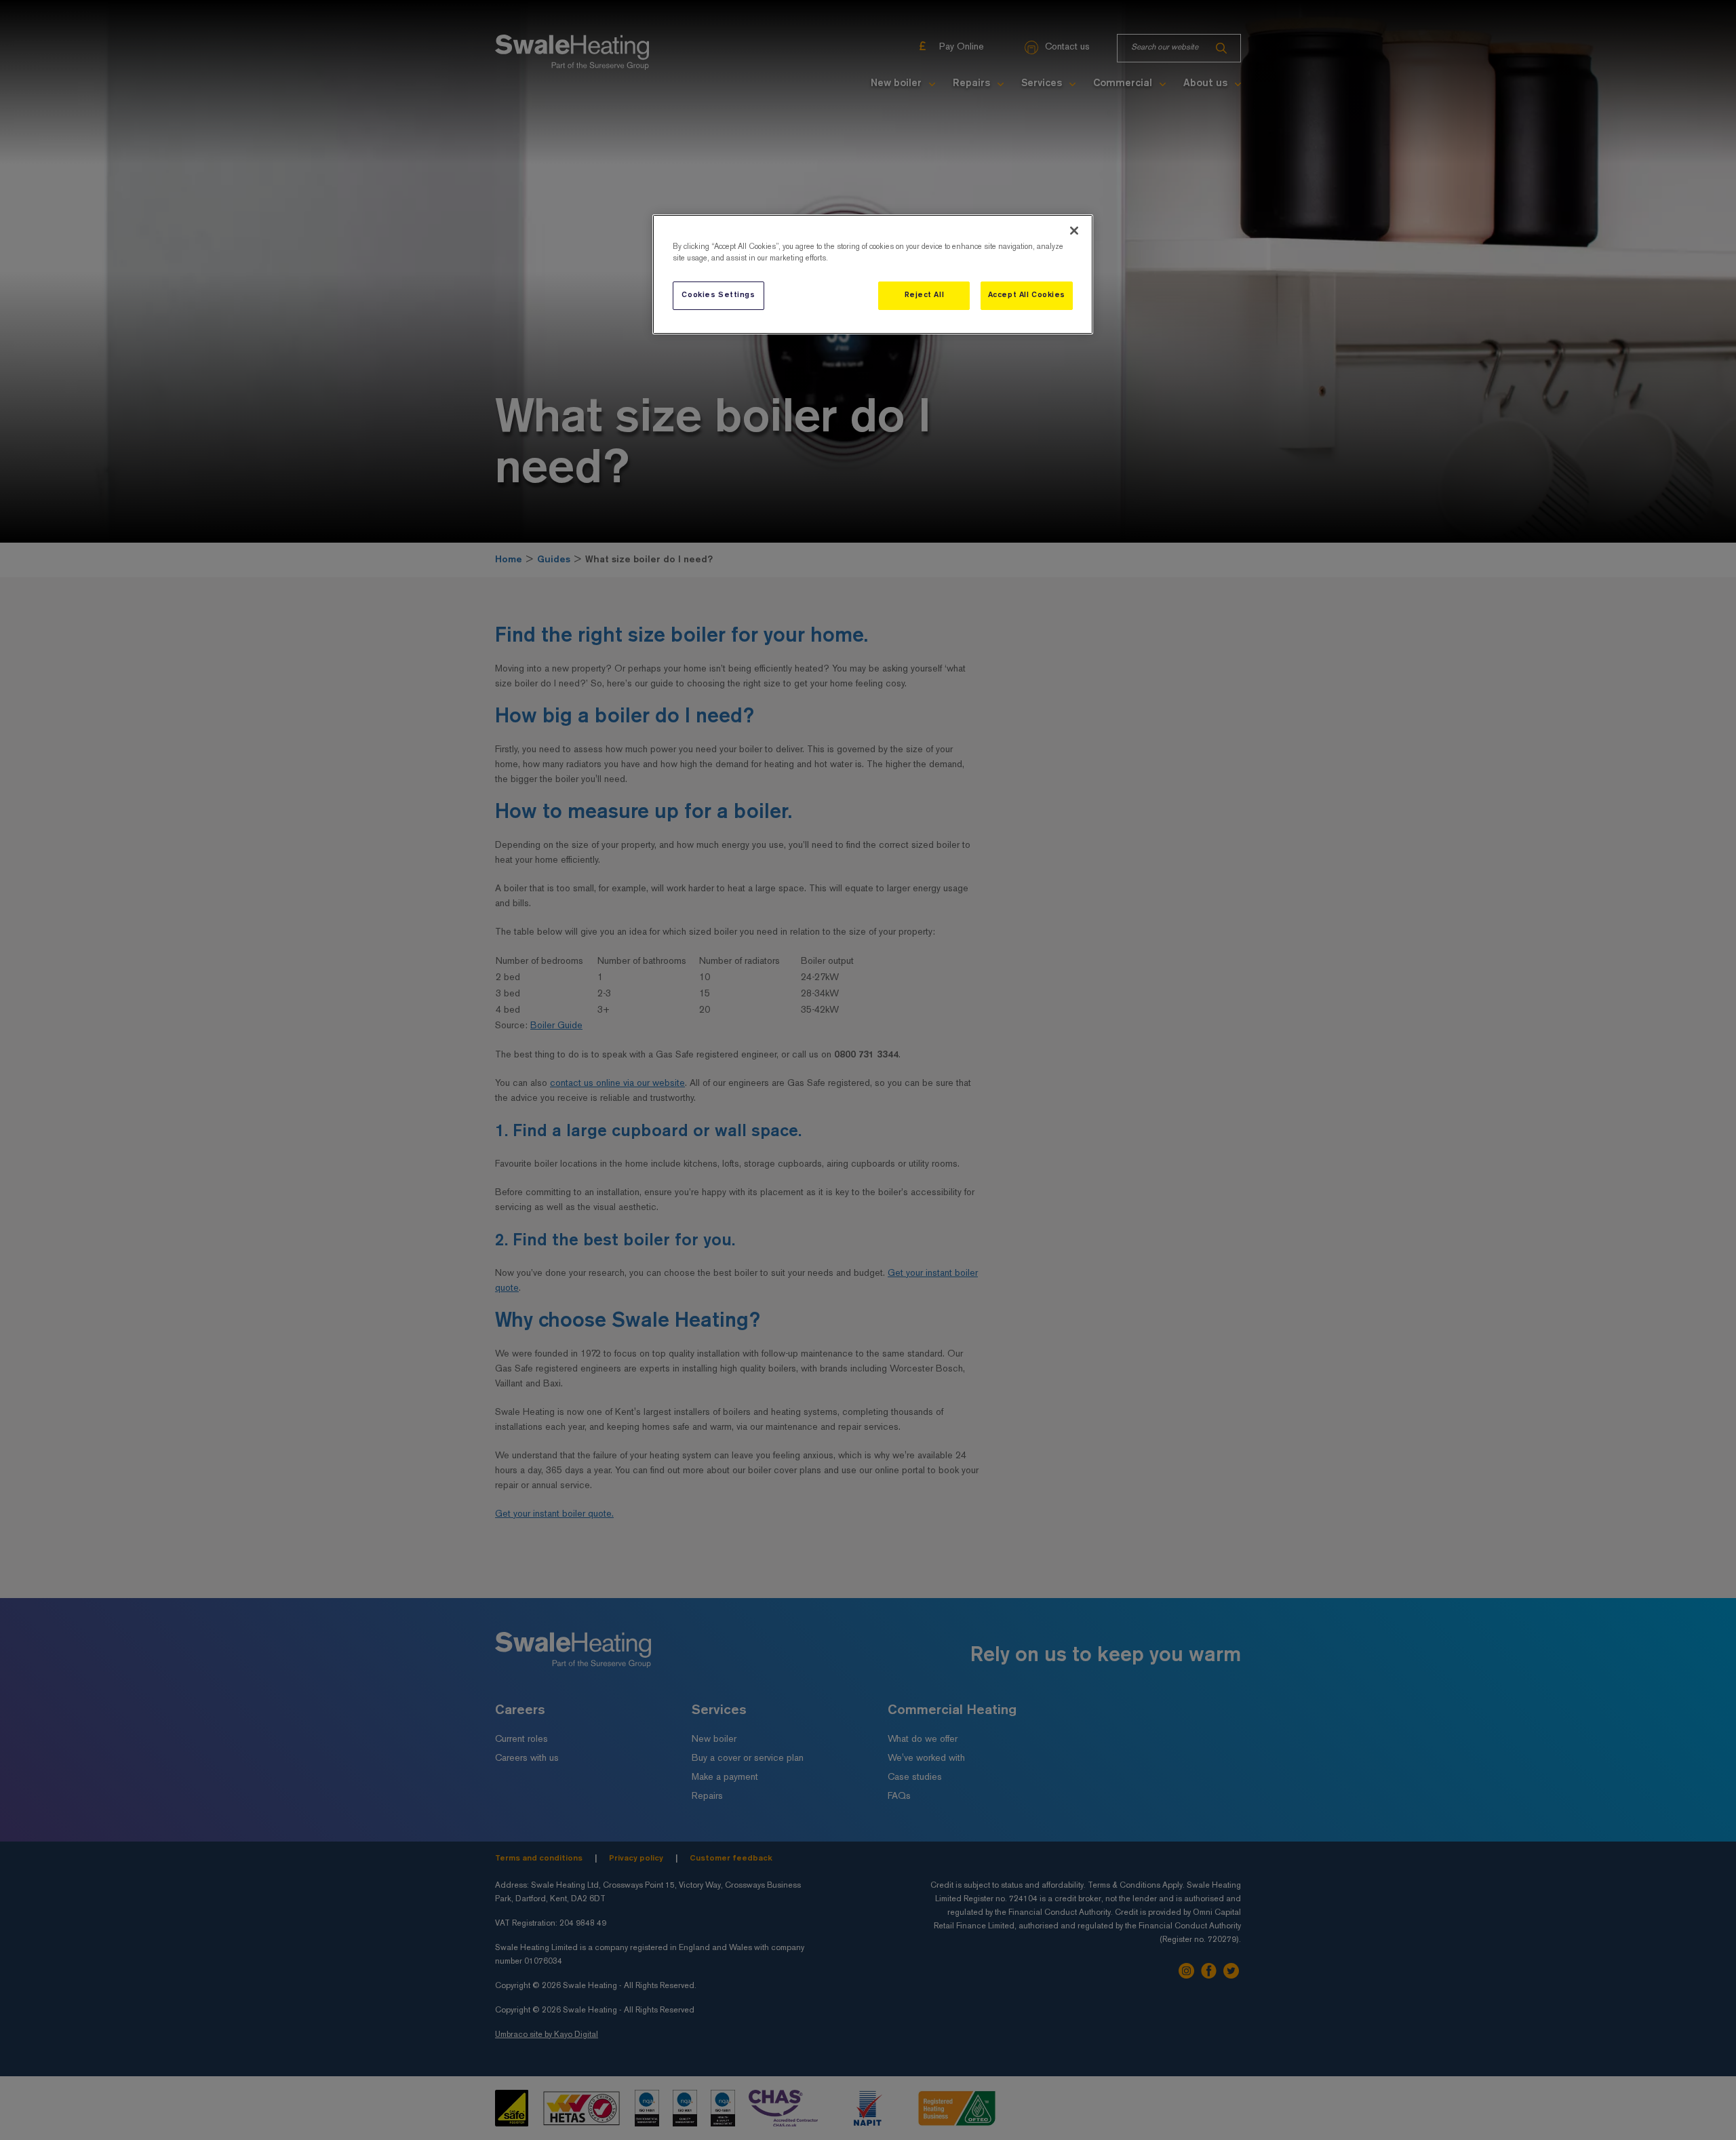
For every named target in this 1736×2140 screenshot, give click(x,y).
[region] (873, 274)
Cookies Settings (718, 295)
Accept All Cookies (1027, 295)
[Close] (1074, 231)
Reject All (925, 295)
